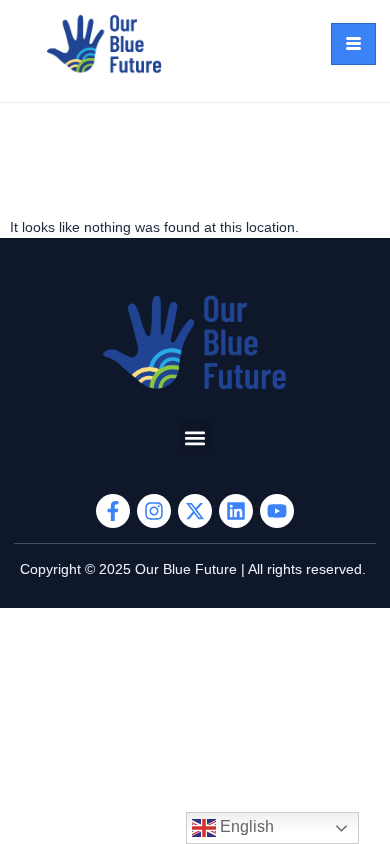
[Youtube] (277, 511)
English (245, 826)
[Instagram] (154, 511)
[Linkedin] (236, 511)
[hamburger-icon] (353, 44)
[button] (195, 437)
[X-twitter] (195, 511)
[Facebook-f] (113, 511)
